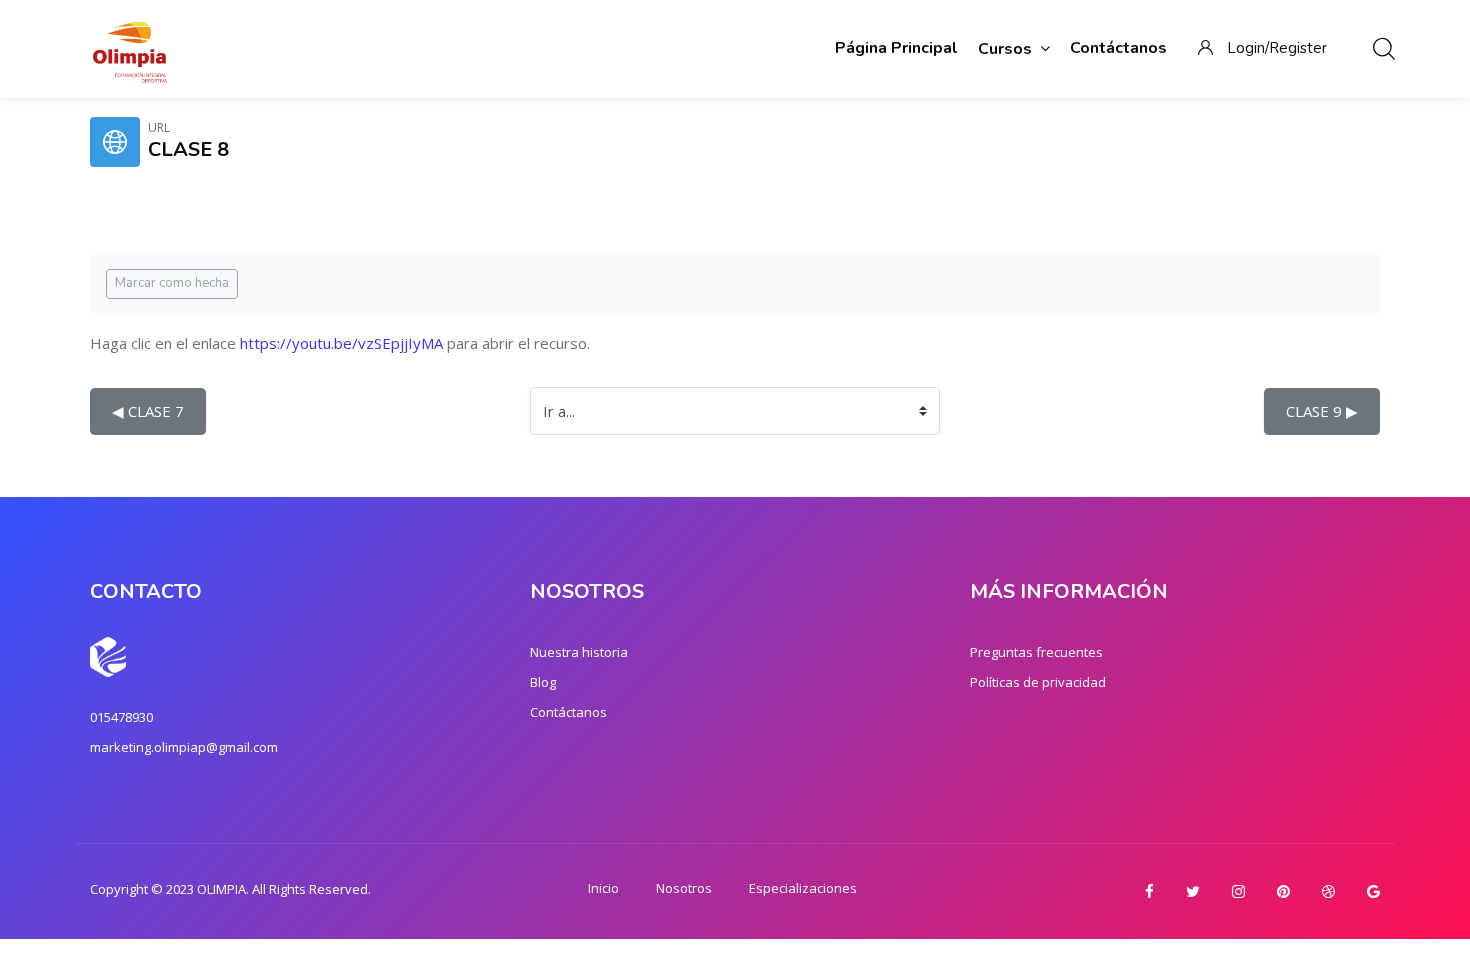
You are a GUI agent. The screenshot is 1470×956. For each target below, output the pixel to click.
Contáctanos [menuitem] (1118, 48)
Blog (543, 682)
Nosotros (684, 888)
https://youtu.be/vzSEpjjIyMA (341, 343)
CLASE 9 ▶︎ (1322, 411)
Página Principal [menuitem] (896, 48)
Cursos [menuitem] (1005, 49)
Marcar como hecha (172, 283)
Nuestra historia (579, 652)
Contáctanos (568, 712)
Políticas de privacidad (1038, 682)
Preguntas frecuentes (1036, 652)
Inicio (603, 888)
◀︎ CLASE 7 (148, 411)
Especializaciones (803, 888)
